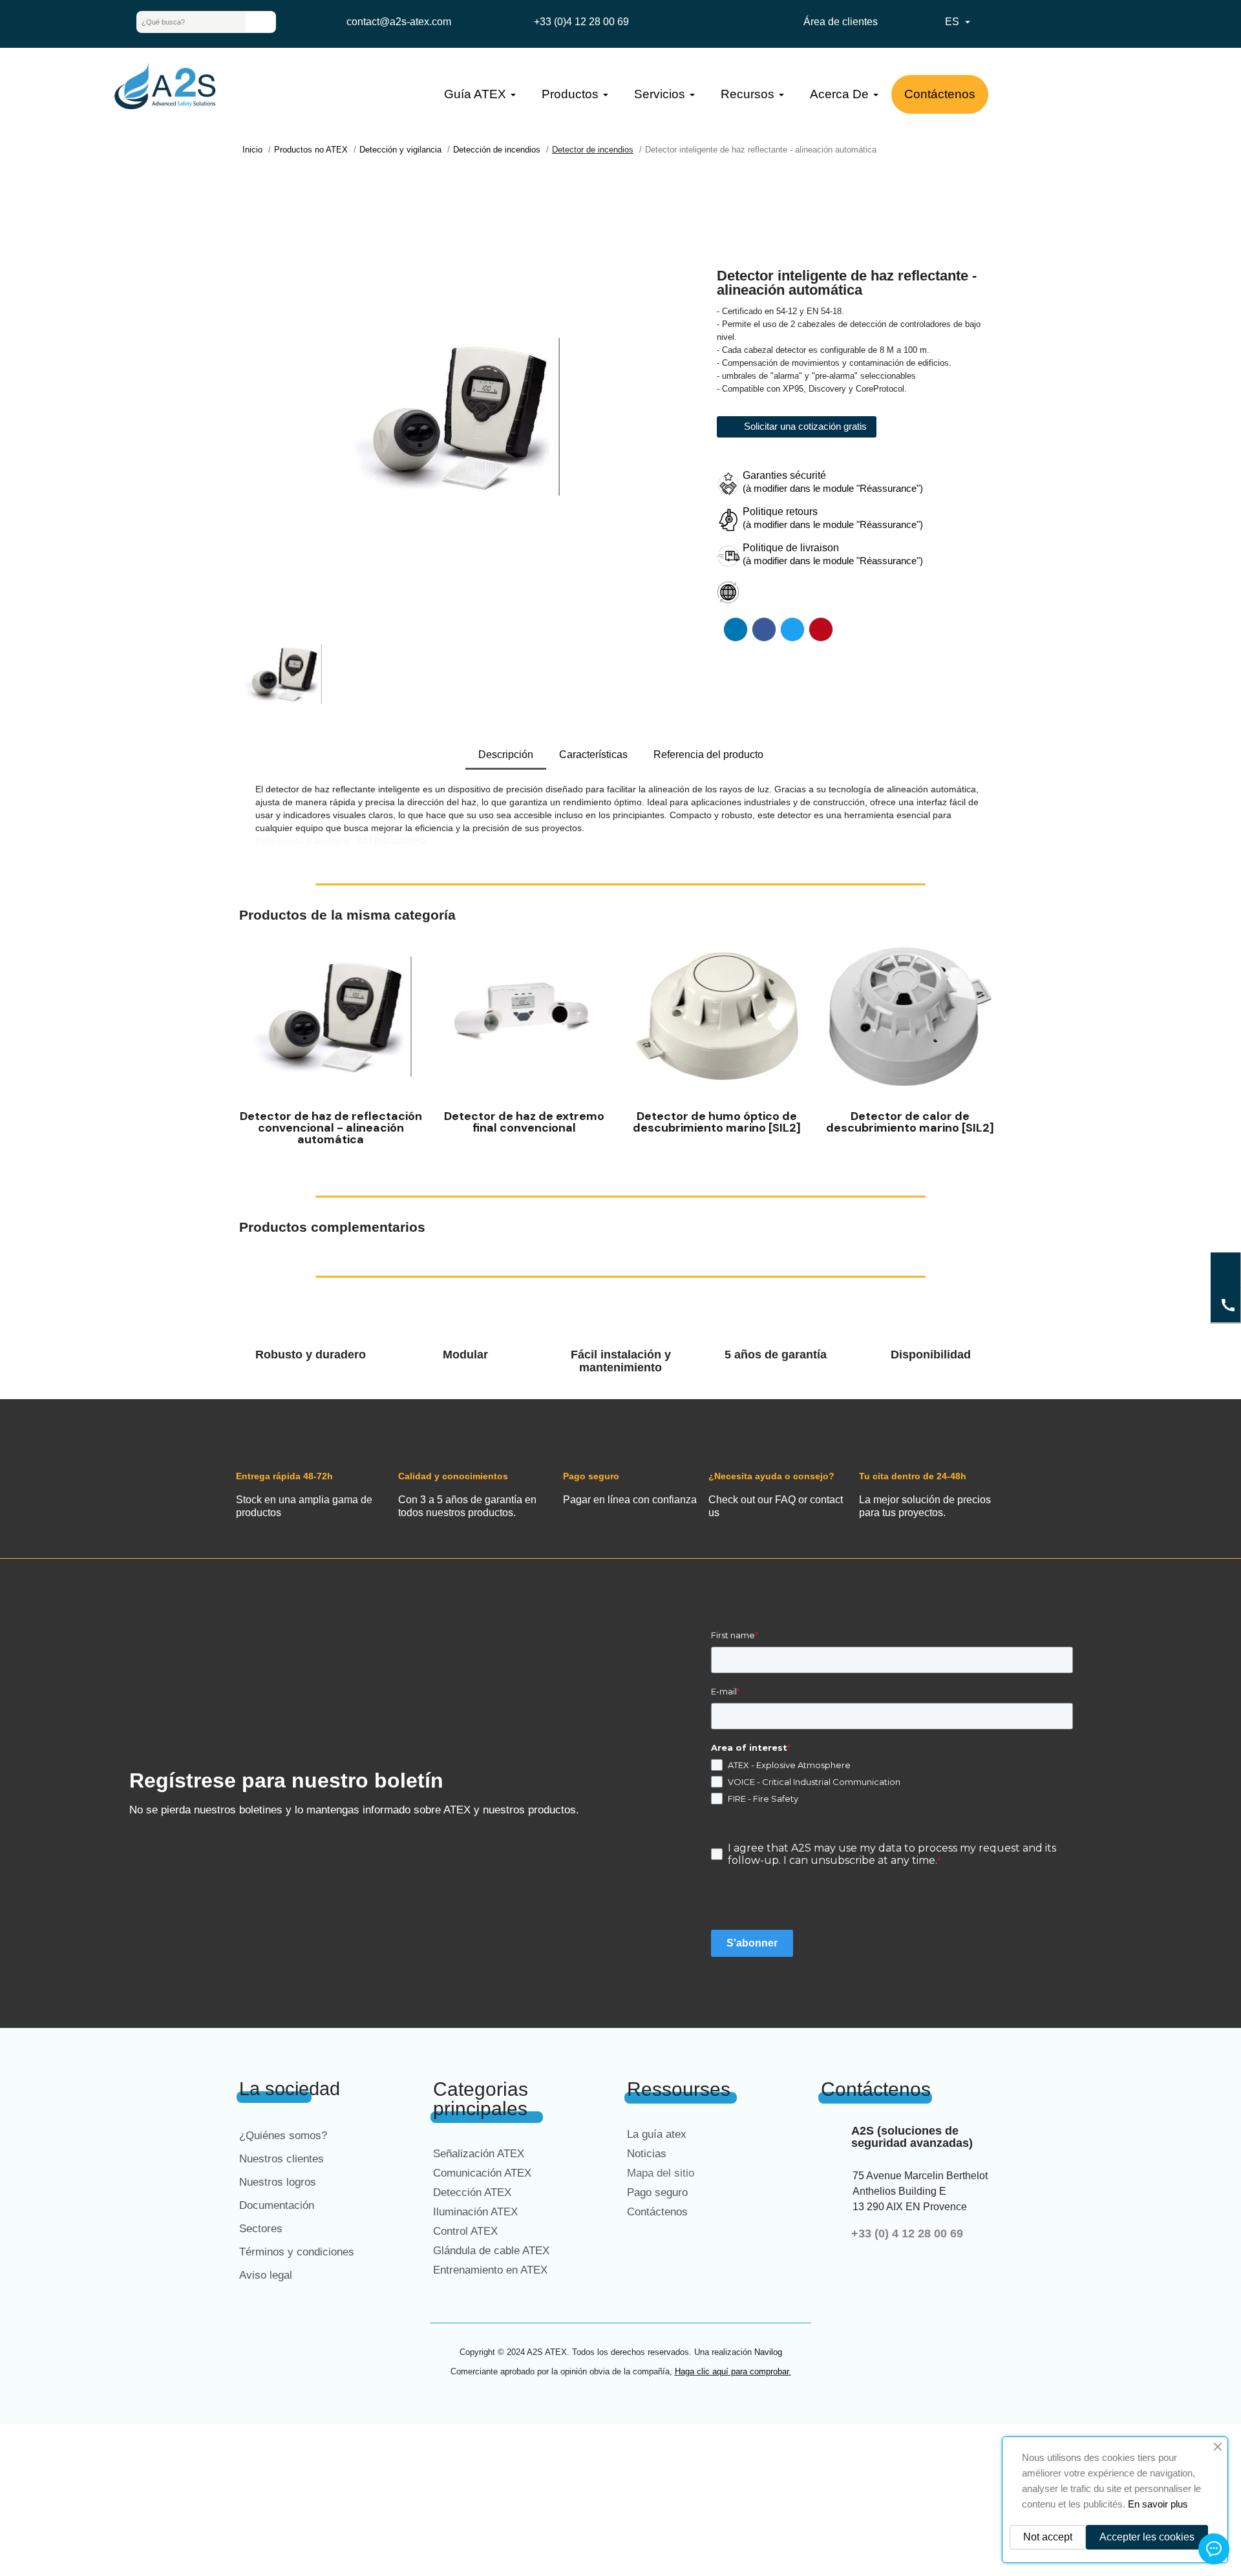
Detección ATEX (472, 2192)
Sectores (261, 2229)
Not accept (1048, 2537)
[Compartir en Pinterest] (821, 629)
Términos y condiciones (297, 2252)
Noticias (647, 2154)
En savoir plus (1158, 2504)
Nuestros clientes (281, 2159)
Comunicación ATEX (482, 2173)
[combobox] (181, 22)
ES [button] (959, 22)
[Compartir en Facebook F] (764, 629)
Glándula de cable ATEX (491, 2251)
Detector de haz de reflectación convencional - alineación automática (331, 1128)
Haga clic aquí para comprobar (732, 2371)
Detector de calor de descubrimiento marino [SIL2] (910, 1122)
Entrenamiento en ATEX (490, 2270)
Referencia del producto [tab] (708, 755)
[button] (252, 1044)
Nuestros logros (278, 2182)
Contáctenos (657, 2212)
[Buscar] (260, 22)
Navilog (768, 2352)
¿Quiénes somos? (283, 2136)
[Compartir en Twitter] (792, 629)
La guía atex (657, 2134)
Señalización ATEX (479, 2154)
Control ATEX (465, 2231)
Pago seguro (657, 2192)
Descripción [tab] (506, 755)
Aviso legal (266, 2275)
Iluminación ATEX (475, 2212)
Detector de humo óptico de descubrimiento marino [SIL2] (717, 1122)
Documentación (277, 2205)
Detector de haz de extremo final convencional (524, 1122)
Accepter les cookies (1147, 2537)
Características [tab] (593, 755)
